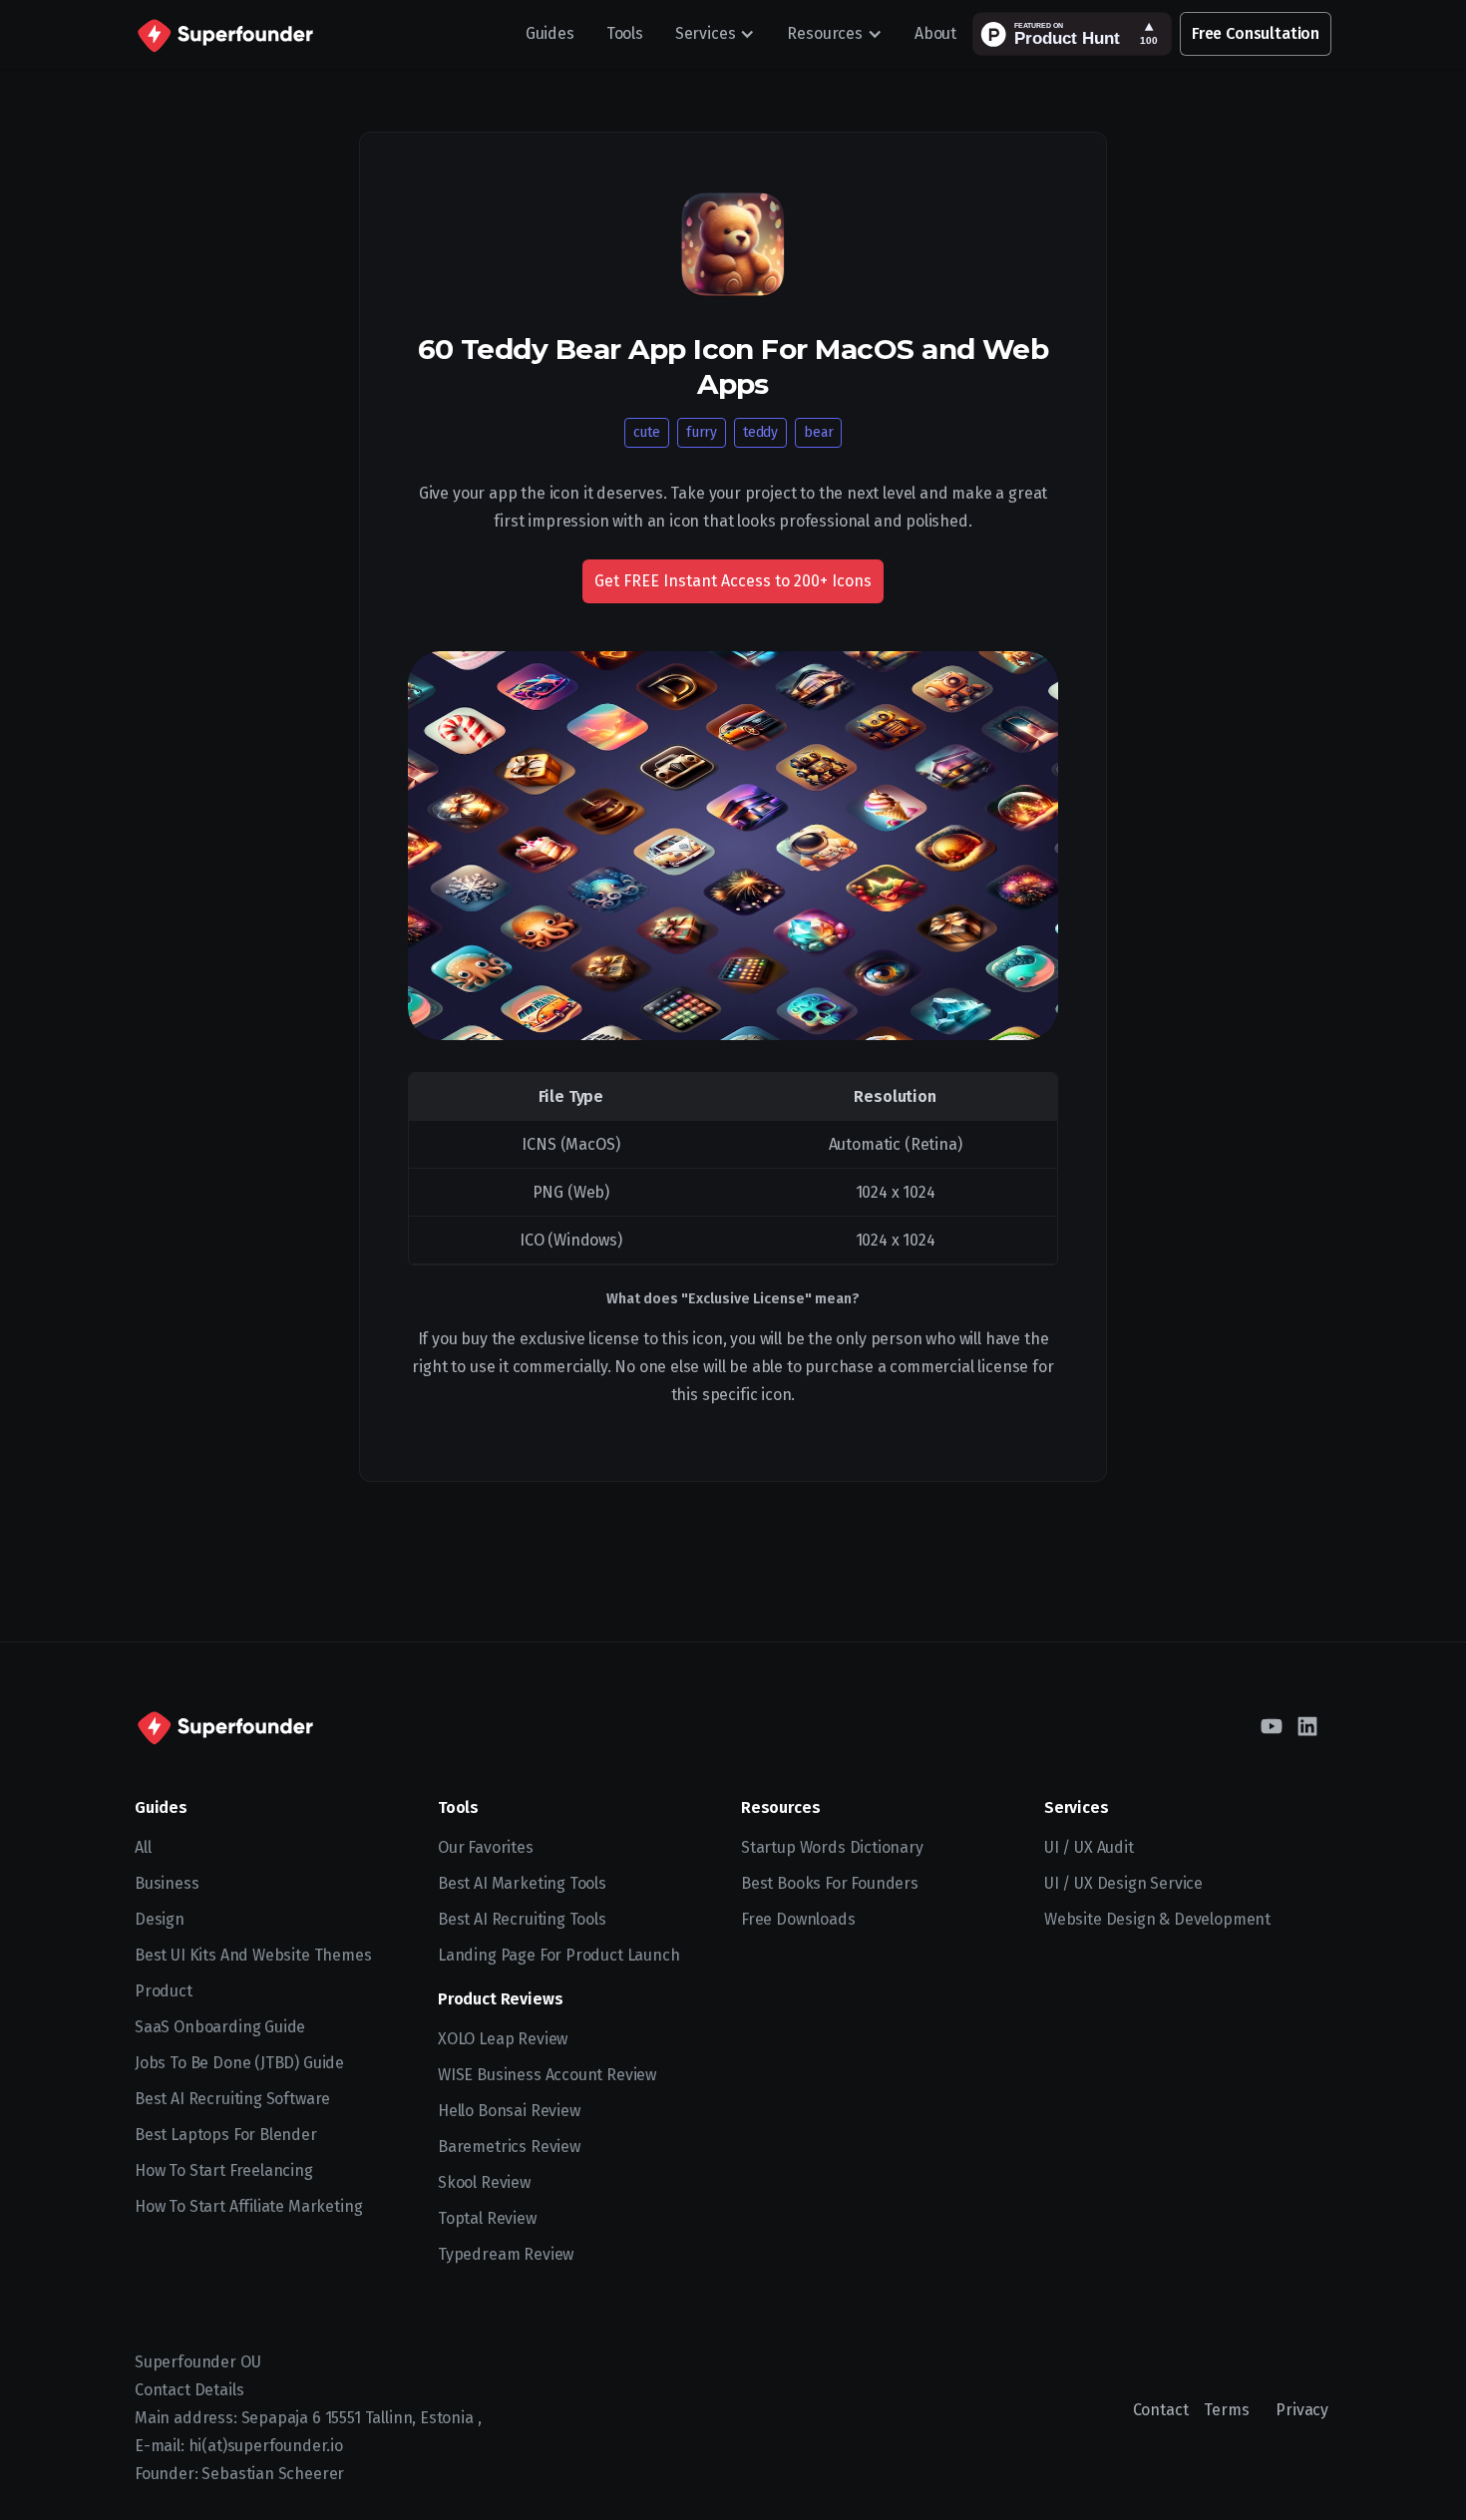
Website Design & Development (1157, 1919)
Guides (550, 33)
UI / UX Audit (1089, 1847)
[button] (716, 34)
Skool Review (484, 2182)
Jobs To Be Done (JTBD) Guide (239, 2063)
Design (160, 1919)
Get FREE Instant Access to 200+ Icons (733, 581)
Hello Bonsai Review (509, 2111)
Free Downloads (798, 1919)
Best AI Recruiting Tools (522, 1919)
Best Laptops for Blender (226, 2135)
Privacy (1302, 2410)
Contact (1161, 2410)
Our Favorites (486, 1847)
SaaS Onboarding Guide (220, 2027)
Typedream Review (506, 2254)
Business (167, 1883)
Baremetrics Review (509, 2147)
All (143, 1847)
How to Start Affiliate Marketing (248, 2206)
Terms (1226, 2410)
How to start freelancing (224, 2170)
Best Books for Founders (830, 1883)
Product (164, 1991)
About (935, 33)
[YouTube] (1272, 1726)
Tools (625, 33)
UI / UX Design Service (1123, 1883)
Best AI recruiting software (232, 2099)
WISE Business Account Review (547, 2075)
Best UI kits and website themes (253, 1955)
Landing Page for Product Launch (559, 1955)
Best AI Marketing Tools (522, 1883)
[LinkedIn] (1307, 1726)
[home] (224, 34)
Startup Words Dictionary (832, 1847)
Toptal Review (487, 2218)
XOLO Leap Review (503, 2039)
